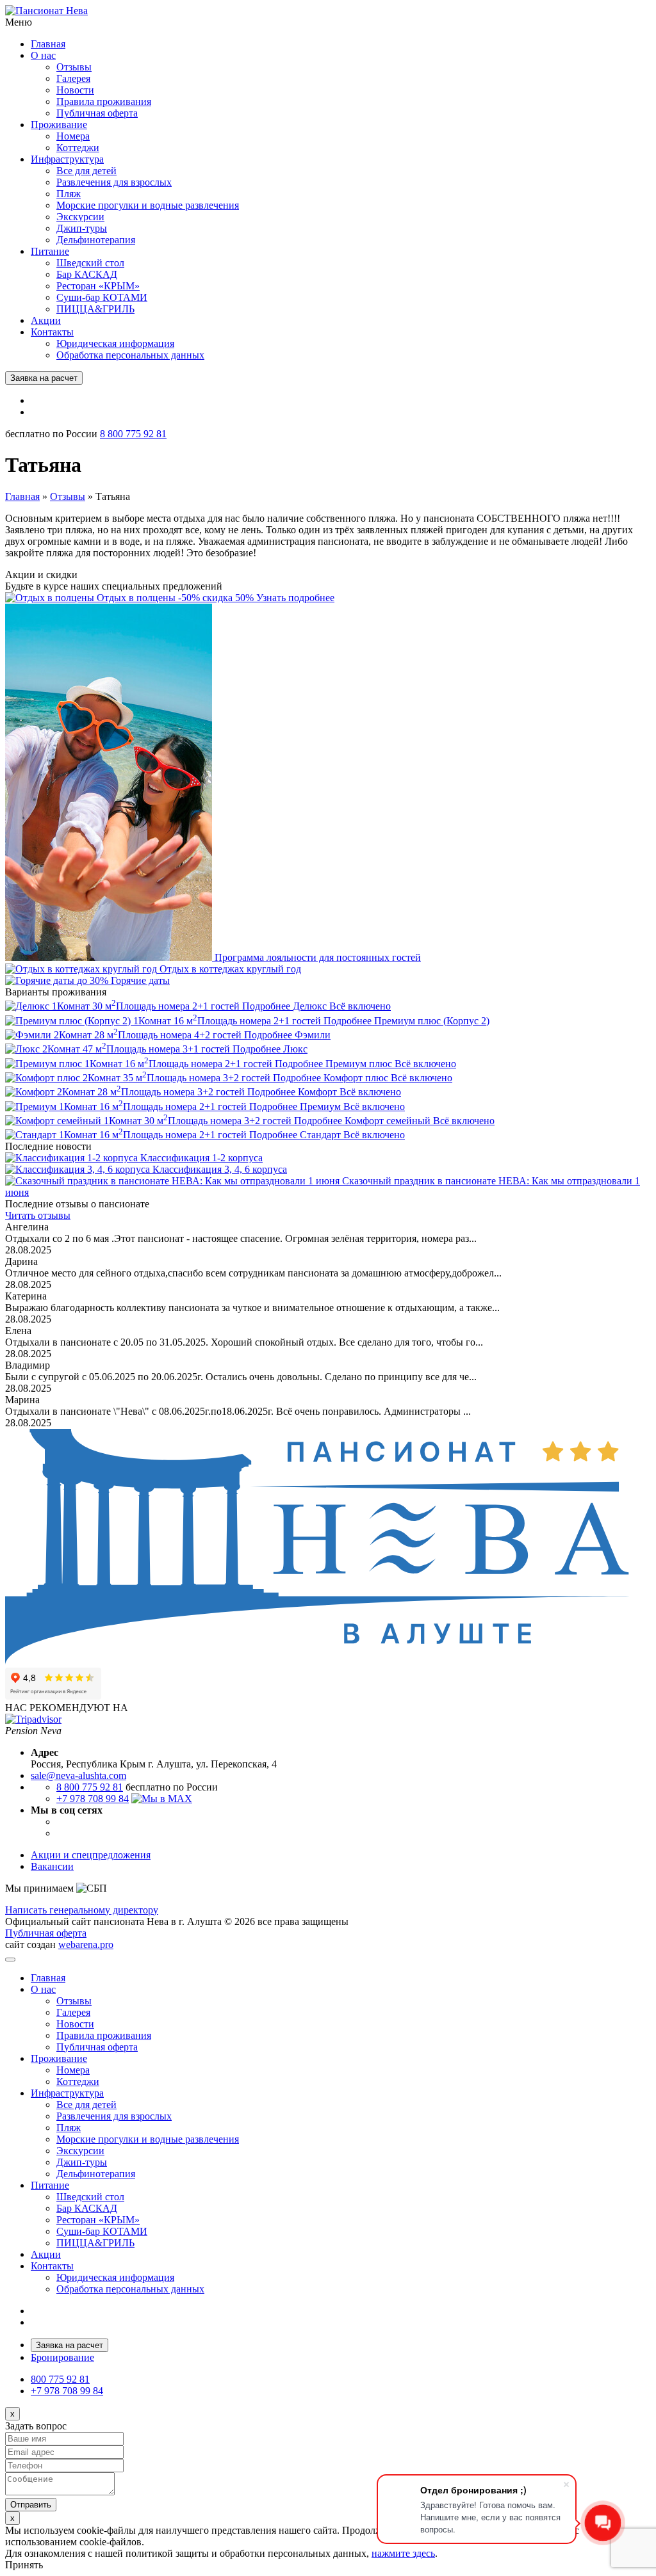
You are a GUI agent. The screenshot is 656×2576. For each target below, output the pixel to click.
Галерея (73, 78)
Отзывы (74, 67)
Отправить (31, 2505)
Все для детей (86, 171)
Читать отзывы (38, 1215)
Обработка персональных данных (130, 355)
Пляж (69, 194)
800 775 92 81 (60, 2379)
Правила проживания (104, 101)
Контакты (52, 332)
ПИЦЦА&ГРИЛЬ (95, 309)
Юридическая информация (115, 343)
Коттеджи (78, 148)
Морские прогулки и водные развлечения (148, 205)
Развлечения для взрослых (114, 182)
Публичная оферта (97, 113)
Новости (75, 90)
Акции (46, 320)
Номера (73, 136)
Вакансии (52, 1866)
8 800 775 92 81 (133, 434)
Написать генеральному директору (82, 1910)
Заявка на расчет (44, 378)
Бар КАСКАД (87, 274)
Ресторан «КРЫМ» (98, 286)
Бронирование (62, 2357)
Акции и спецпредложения (91, 1855)
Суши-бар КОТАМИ (102, 297)
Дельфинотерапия (96, 240)
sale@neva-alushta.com (78, 1775)
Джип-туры (82, 228)
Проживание (59, 125)
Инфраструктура (67, 159)
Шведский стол (90, 263)
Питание (50, 251)
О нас (43, 55)
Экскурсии (80, 217)
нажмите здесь (403, 2553)
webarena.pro (86, 1944)
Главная (48, 44)
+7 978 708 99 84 (93, 1799)
